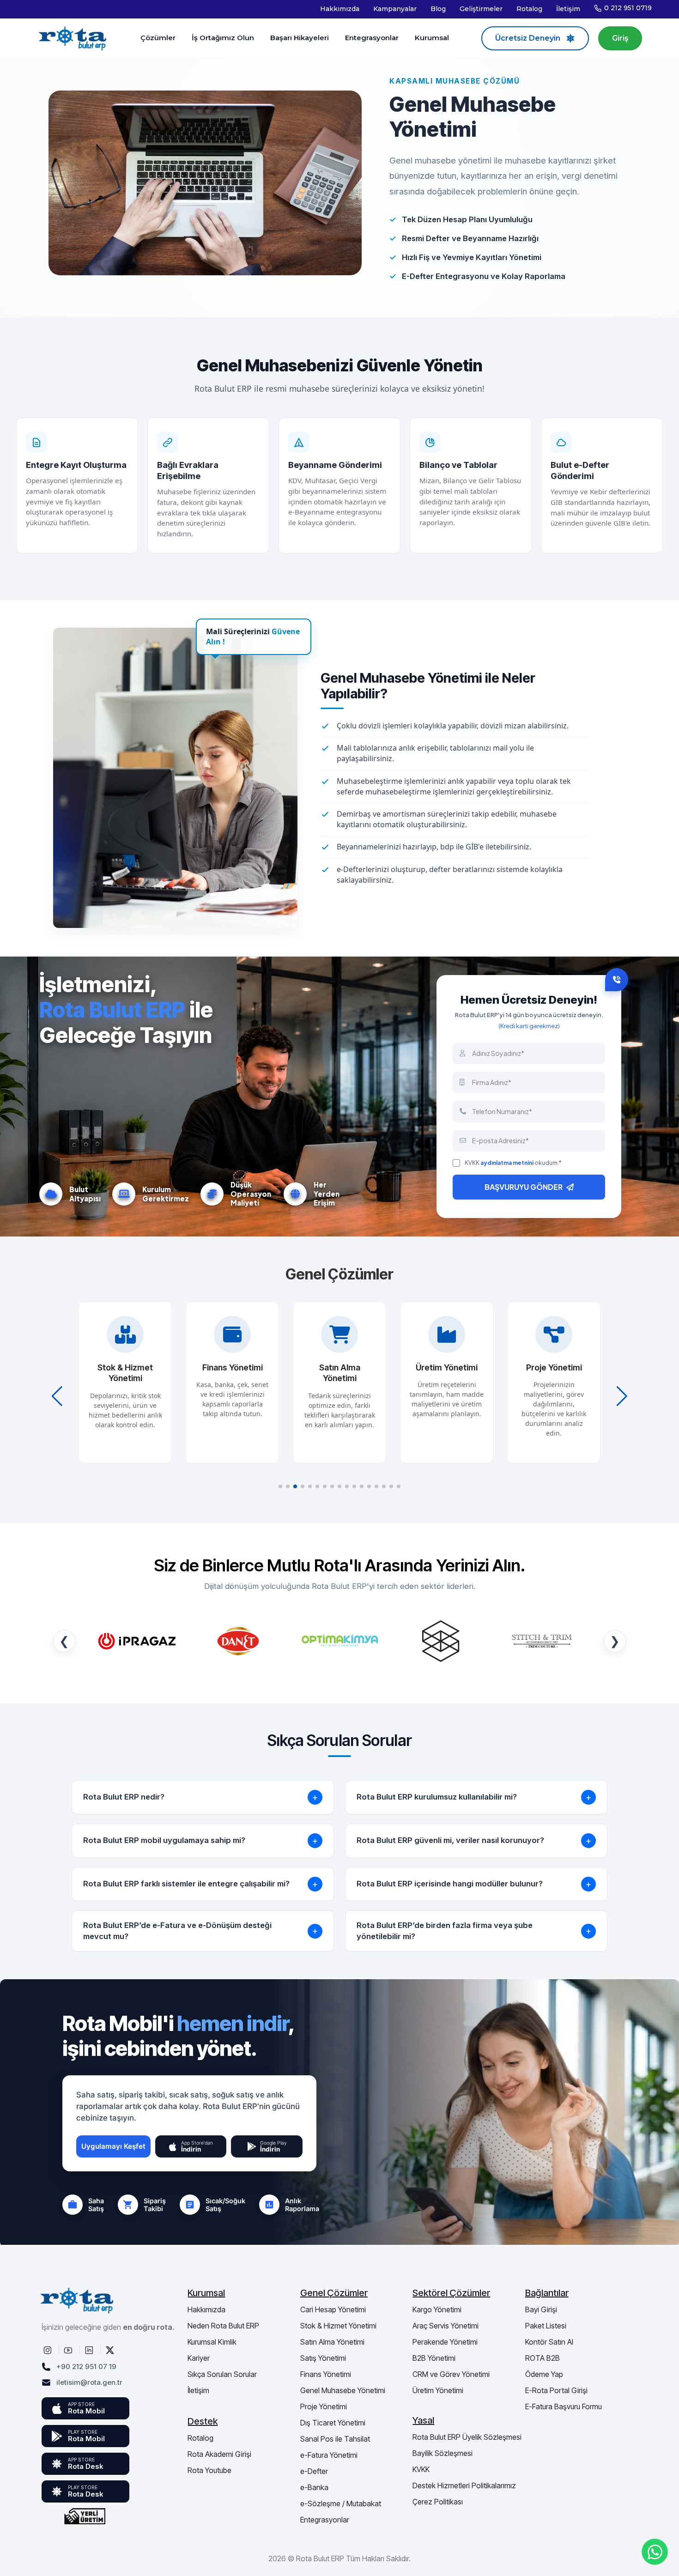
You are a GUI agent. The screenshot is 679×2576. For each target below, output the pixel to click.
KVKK (421, 2469)
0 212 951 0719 (628, 8)
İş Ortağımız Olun (223, 38)
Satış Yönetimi (323, 2358)
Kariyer (199, 2358)
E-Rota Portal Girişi (556, 2390)
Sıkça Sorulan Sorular (222, 2374)
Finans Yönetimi (326, 2374)
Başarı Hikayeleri (300, 38)
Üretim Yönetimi (438, 2390)
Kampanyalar (395, 9)
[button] (280, 1486)
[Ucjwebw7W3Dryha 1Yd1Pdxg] (69, 2350)
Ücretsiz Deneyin (528, 38)
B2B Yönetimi (434, 2358)
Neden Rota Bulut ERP (223, 2326)
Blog (438, 9)
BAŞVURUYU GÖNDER (524, 1187)
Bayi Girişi (541, 2309)
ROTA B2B (543, 2358)
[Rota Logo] (73, 38)
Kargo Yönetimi (437, 2309)
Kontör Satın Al (549, 2342)
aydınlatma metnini (507, 1163)
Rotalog (529, 9)
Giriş (620, 38)
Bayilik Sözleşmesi (443, 2453)
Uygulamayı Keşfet (113, 2146)
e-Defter (314, 2471)
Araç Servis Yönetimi (446, 2326)
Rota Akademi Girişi (219, 2454)
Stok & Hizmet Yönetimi (338, 2326)
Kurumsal (432, 38)
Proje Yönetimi (324, 2406)
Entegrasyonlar (372, 38)
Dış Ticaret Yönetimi (333, 2423)
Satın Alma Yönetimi (332, 2342)
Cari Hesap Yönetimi (333, 2309)
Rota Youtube (209, 2470)
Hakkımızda (340, 9)
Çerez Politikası (438, 2502)
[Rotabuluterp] (48, 2350)
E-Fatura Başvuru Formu (564, 2406)
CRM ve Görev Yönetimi (451, 2374)
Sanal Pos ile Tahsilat (335, 2439)
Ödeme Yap (544, 2374)
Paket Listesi (546, 2326)
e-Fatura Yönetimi (329, 2455)
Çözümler (158, 38)
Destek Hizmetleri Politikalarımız (464, 2485)
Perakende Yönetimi (445, 2342)
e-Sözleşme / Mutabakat (341, 2503)
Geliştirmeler (481, 9)
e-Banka (314, 2487)
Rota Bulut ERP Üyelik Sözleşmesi (467, 2437)
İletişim (568, 9)
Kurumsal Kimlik (212, 2342)
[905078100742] (655, 2552)
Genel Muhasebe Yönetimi (343, 2390)
